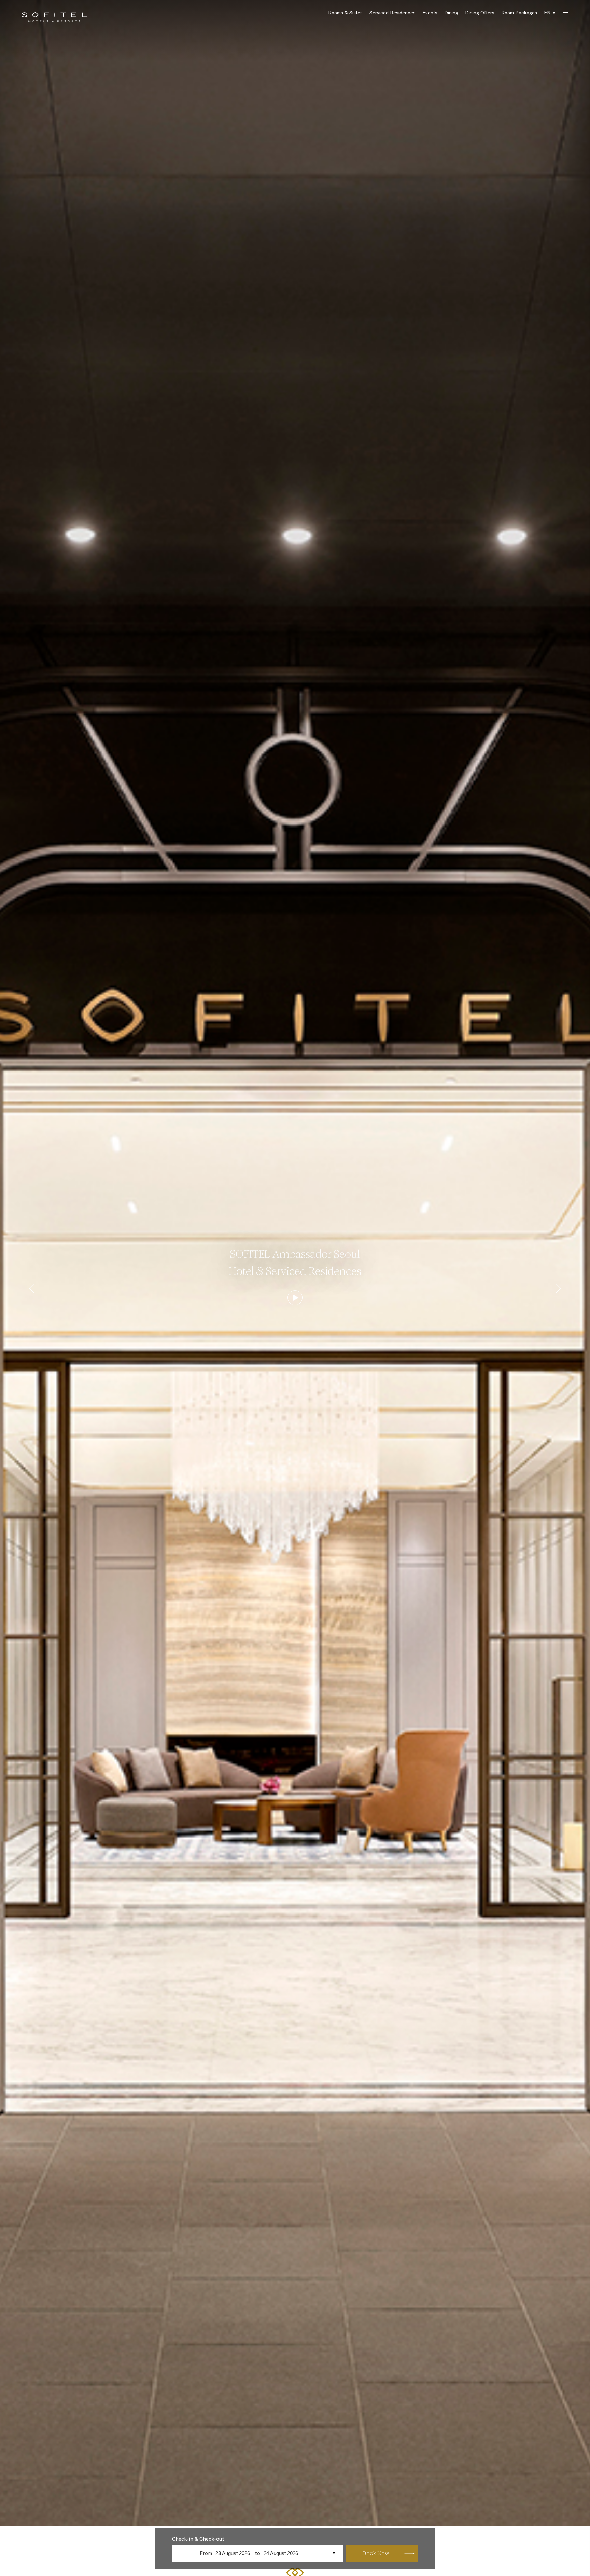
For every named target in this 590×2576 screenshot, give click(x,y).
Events (430, 13)
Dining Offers (480, 13)
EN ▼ (550, 13)
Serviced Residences (392, 13)
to (257, 2553)
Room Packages (519, 13)
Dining (451, 13)
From (206, 2553)
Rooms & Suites (345, 13)
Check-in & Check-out (198, 2539)
